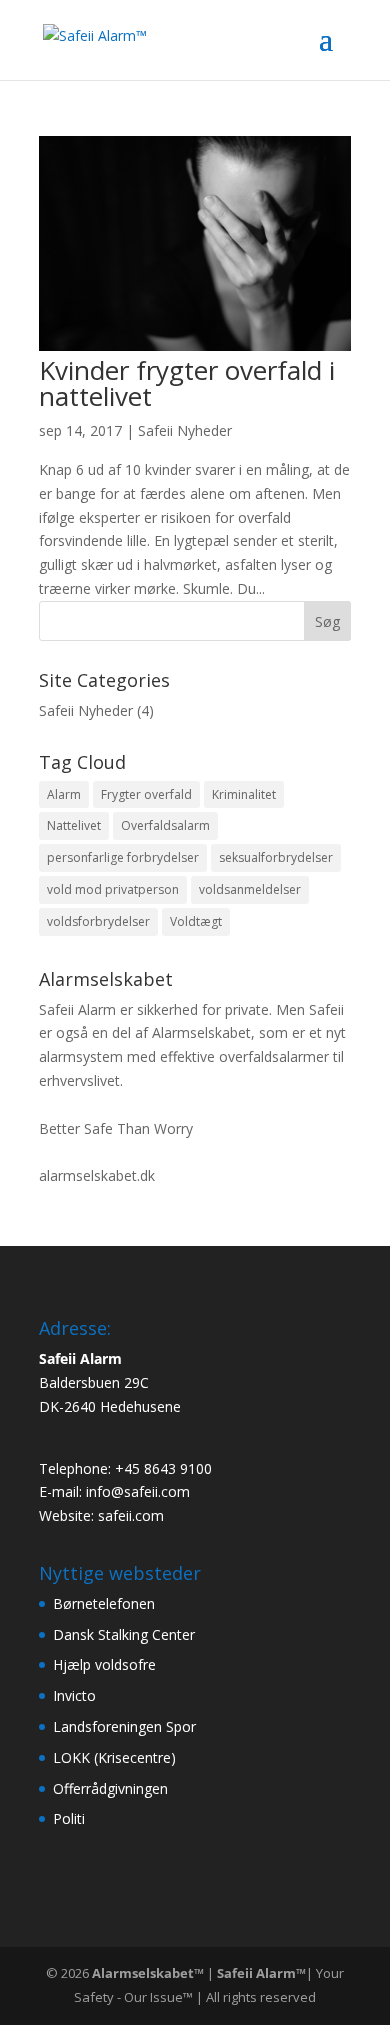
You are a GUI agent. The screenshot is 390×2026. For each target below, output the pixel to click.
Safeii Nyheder (185, 430)
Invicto (74, 1695)
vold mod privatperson (113, 889)
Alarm (64, 794)
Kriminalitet (244, 794)
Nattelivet (74, 825)
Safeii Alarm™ (261, 1973)
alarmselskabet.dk (97, 1175)
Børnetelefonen (104, 1603)
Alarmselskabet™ (148, 1973)
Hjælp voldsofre (104, 1664)
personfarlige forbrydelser (123, 857)
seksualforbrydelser (276, 857)
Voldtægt (196, 921)
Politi (69, 1818)
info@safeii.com (138, 1491)
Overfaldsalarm (165, 825)
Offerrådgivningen (110, 1788)
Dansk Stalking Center (124, 1634)
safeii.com (131, 1515)
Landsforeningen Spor (124, 1726)
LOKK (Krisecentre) (114, 1757)
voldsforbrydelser (98, 921)
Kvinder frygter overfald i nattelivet (187, 383)
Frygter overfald (146, 794)
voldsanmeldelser (250, 889)
